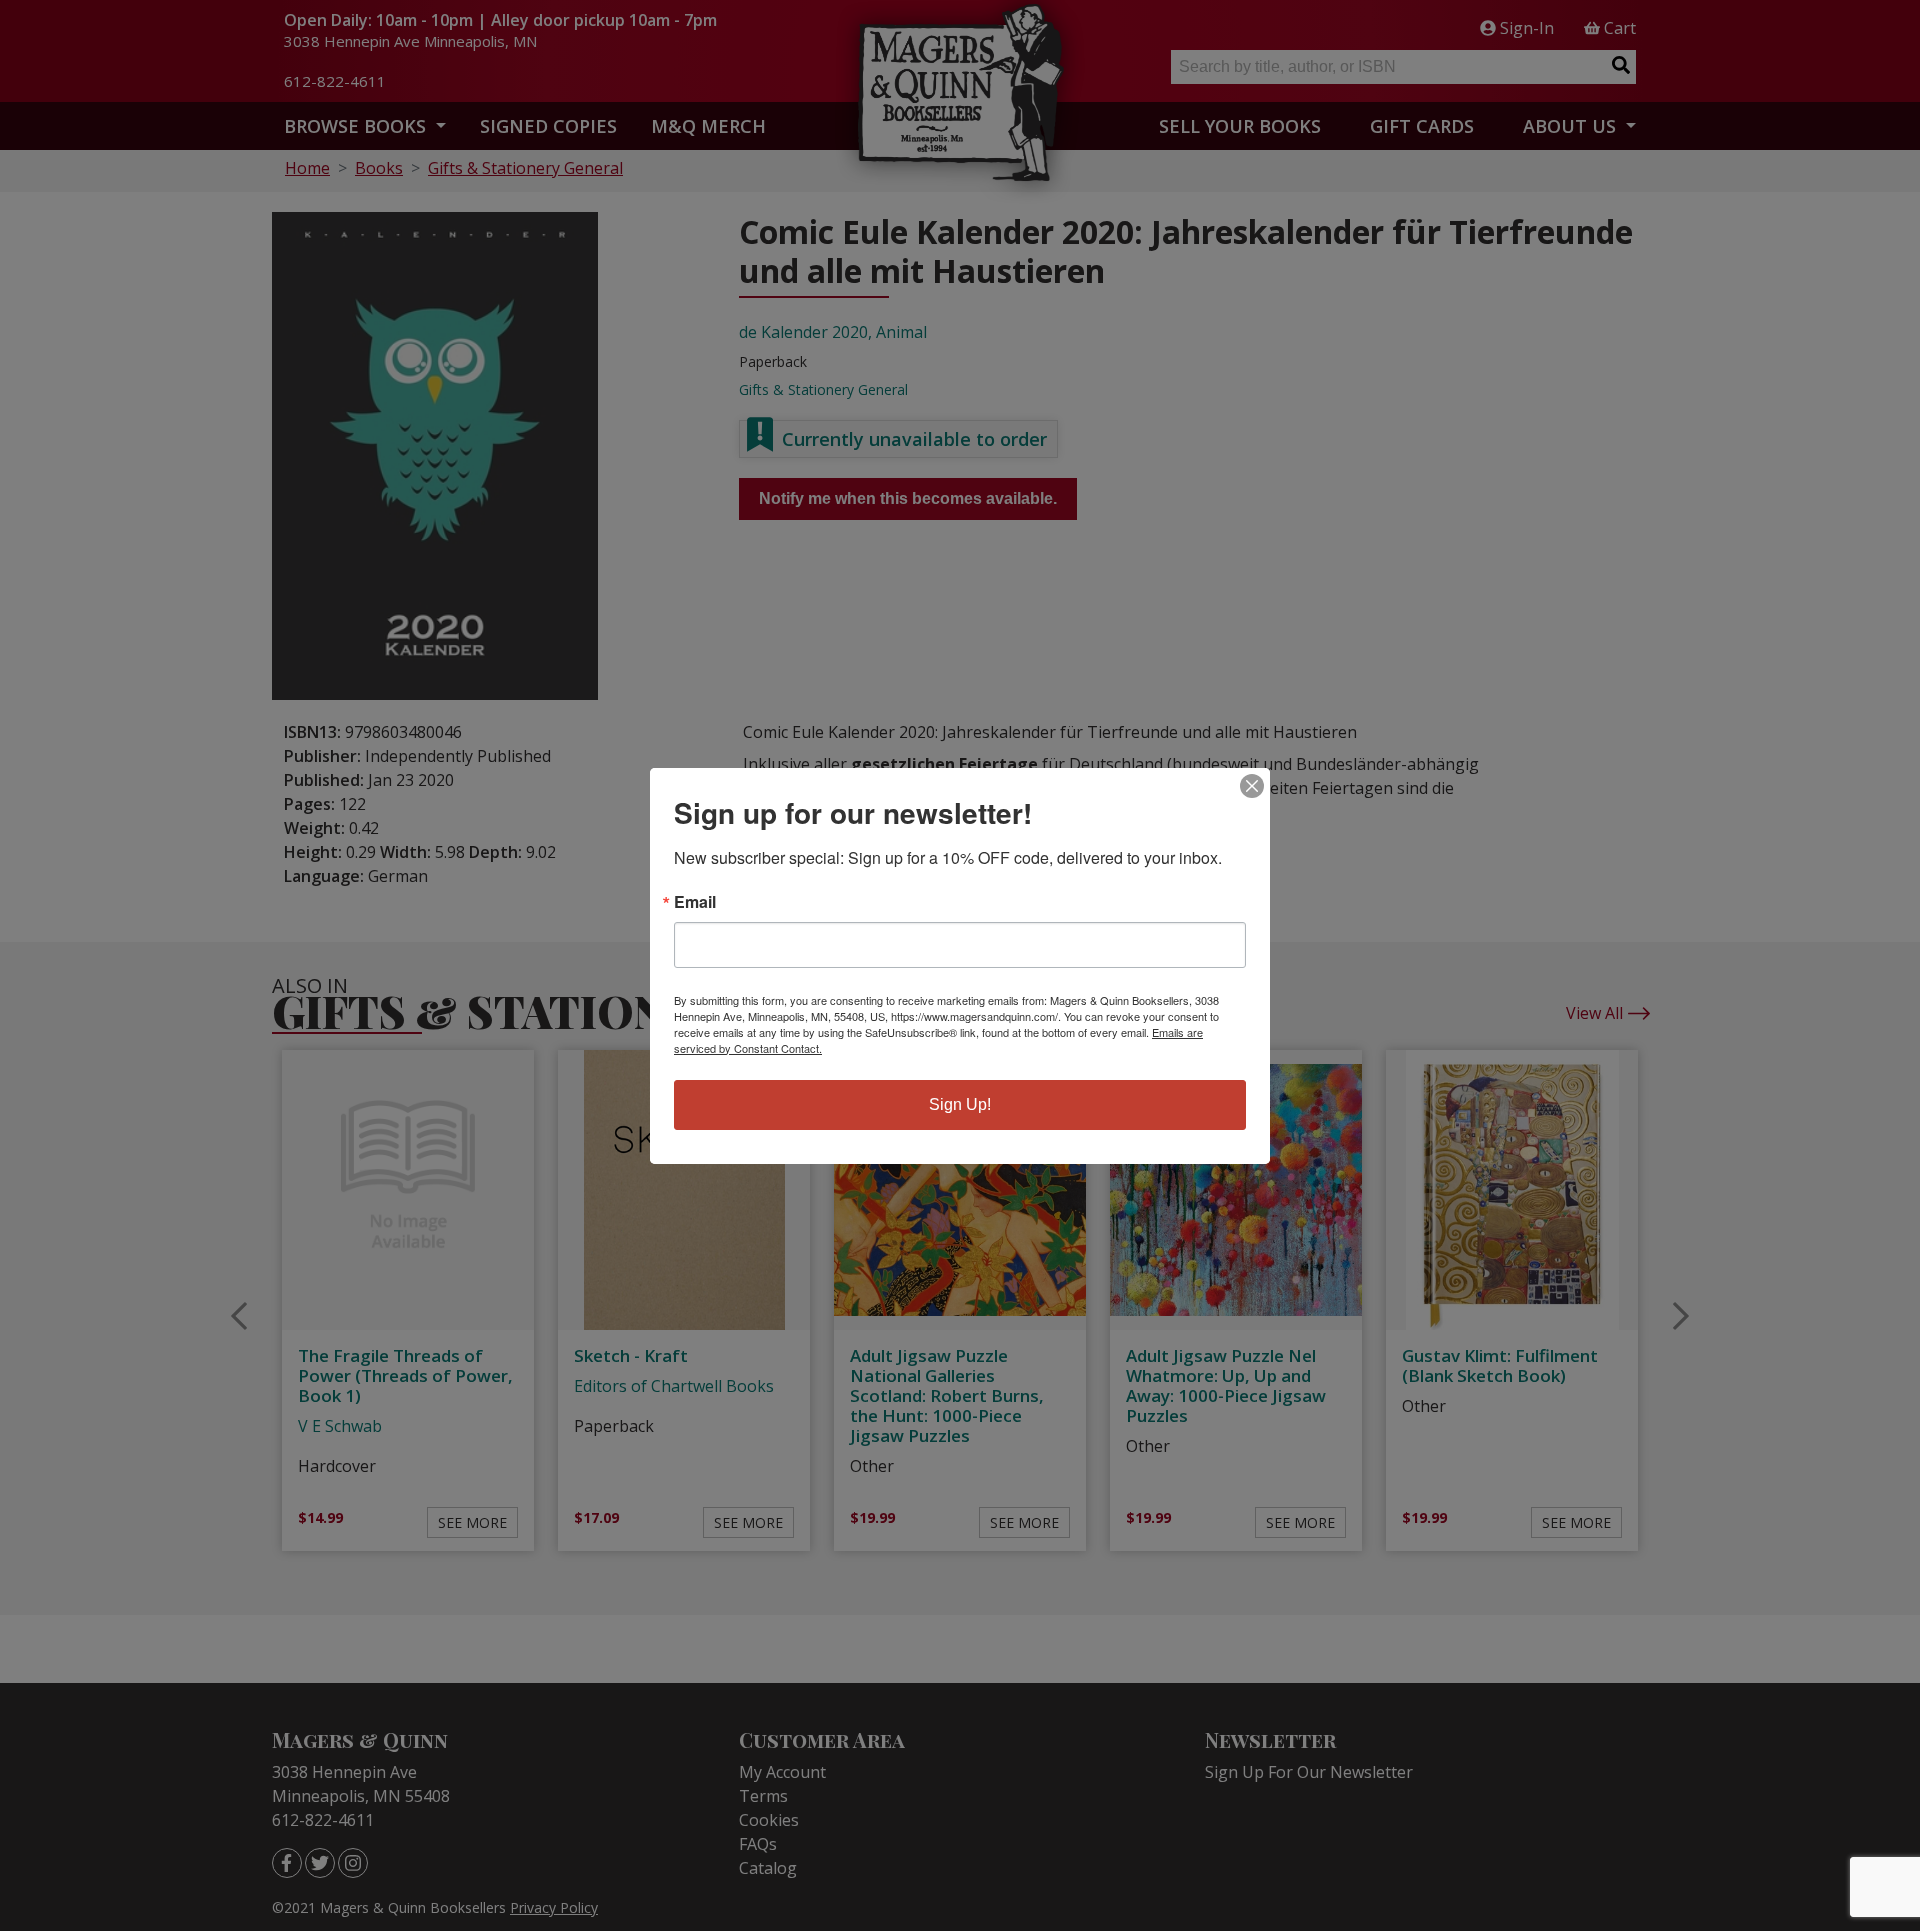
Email (695, 902)
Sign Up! (960, 1104)
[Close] (1252, 786)
